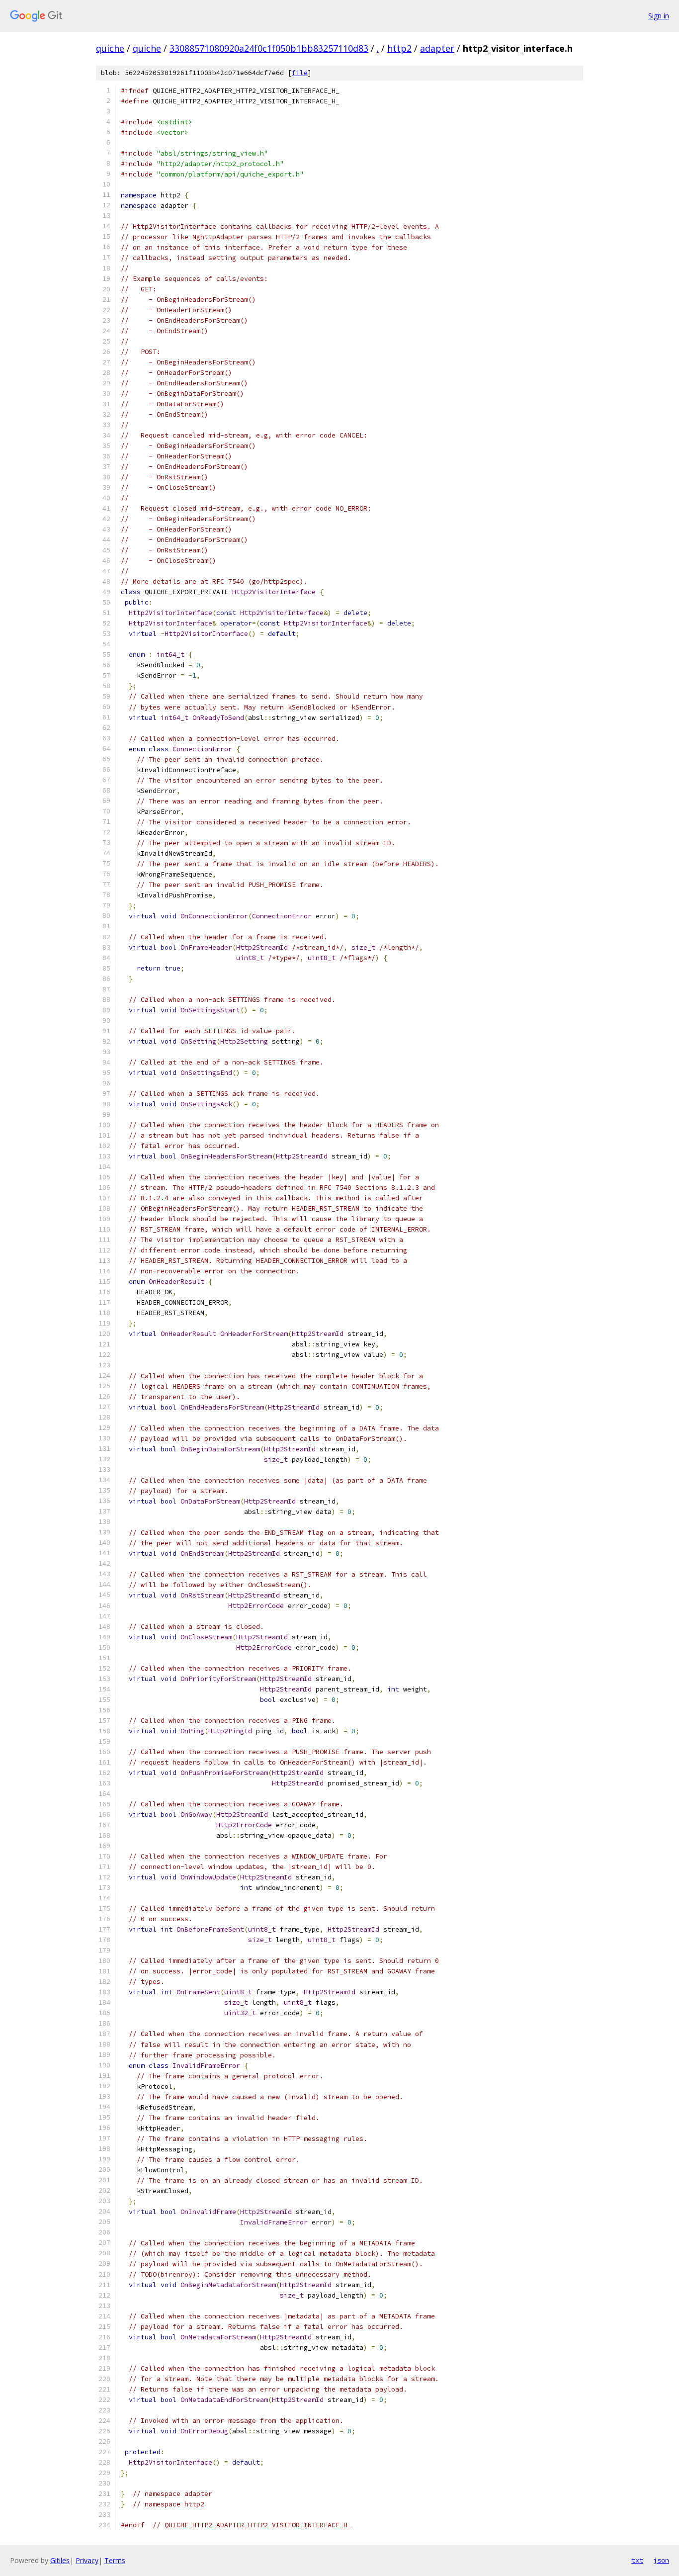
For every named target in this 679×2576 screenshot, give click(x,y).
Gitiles (60, 2560)
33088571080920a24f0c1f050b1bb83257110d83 (269, 48)
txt (637, 2560)
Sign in (659, 16)
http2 (399, 48)
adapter (437, 48)
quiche (110, 48)
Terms (115, 2560)
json (661, 2560)
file (300, 73)
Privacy (87, 2560)
